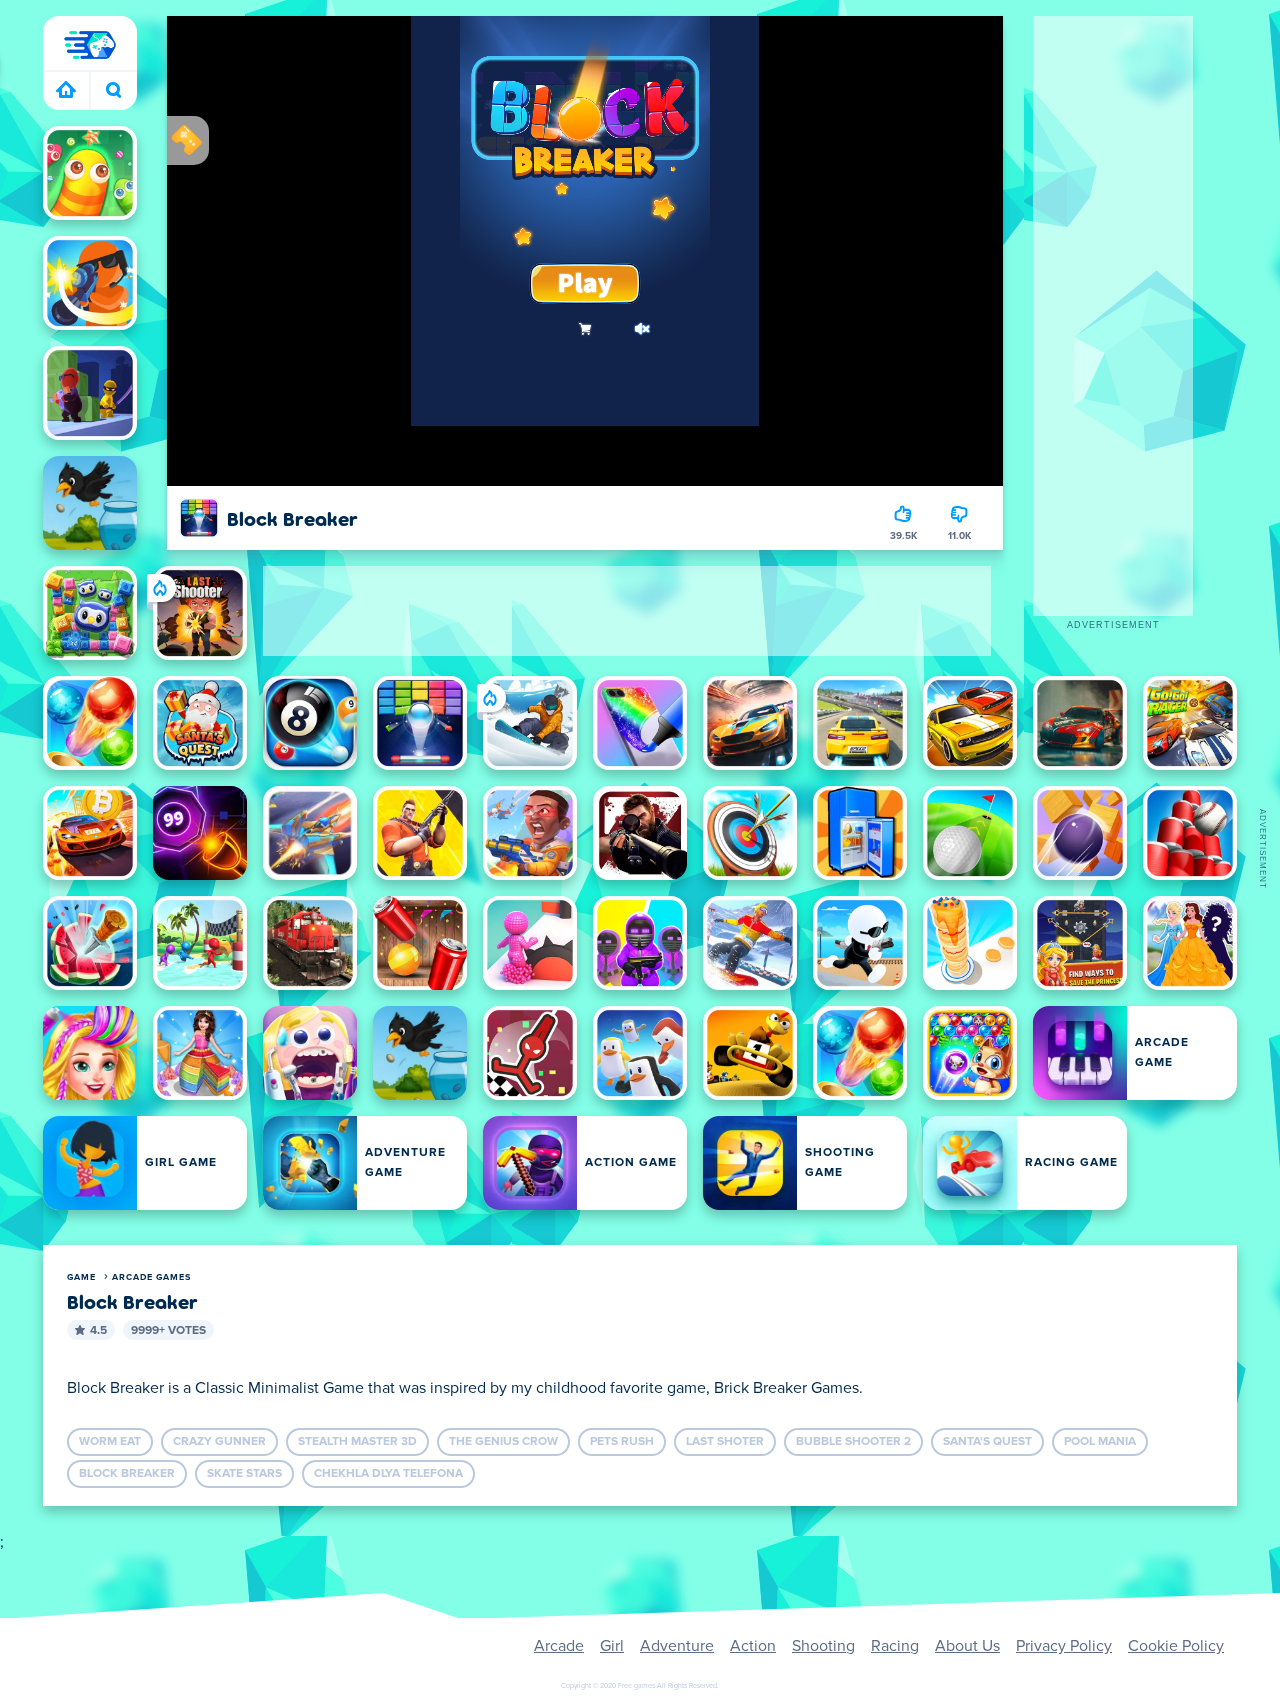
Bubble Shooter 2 (853, 1442)
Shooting (823, 1646)
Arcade (559, 1646)
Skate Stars (244, 1474)
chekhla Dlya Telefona (388, 1474)
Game (81, 1277)
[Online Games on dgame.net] (66, 91)
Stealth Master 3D (357, 1442)
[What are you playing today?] (113, 91)
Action (753, 1646)
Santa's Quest (987, 1442)
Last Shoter (725, 1442)
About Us (967, 1646)
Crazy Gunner (219, 1442)
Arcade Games (151, 1277)
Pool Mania (1100, 1442)
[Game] (90, 45)
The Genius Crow (503, 1442)
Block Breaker (127, 1474)
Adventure (677, 1646)
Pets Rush (622, 1442)
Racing (895, 1646)
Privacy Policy (1064, 1646)
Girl (612, 1646)
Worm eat (110, 1442)
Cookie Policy (1176, 1646)
